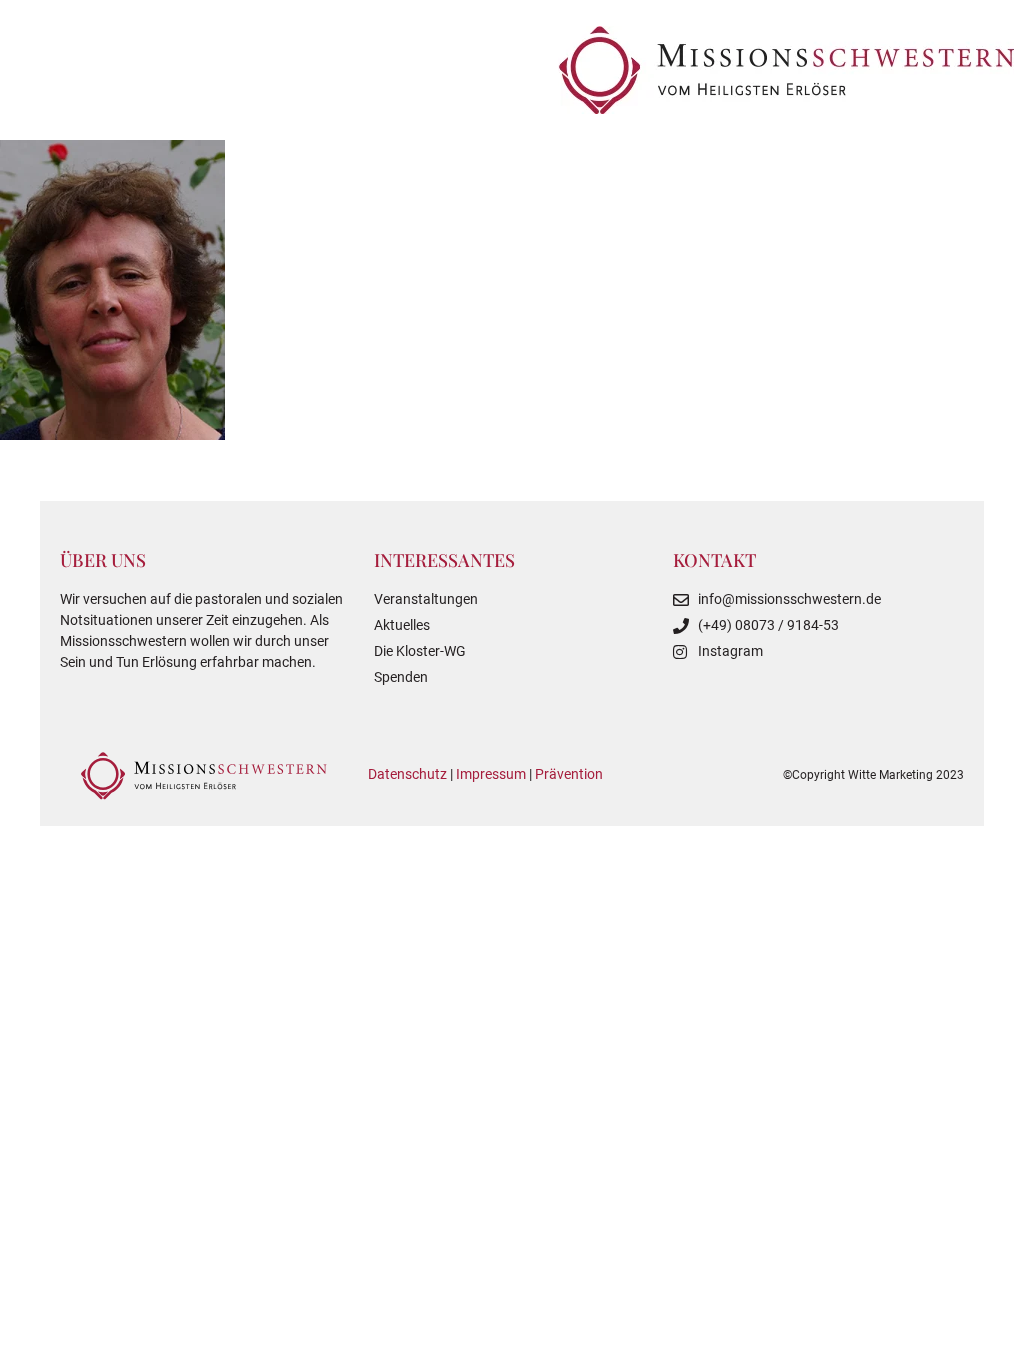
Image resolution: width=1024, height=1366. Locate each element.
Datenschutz (407, 774)
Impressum (491, 774)
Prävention (569, 774)
